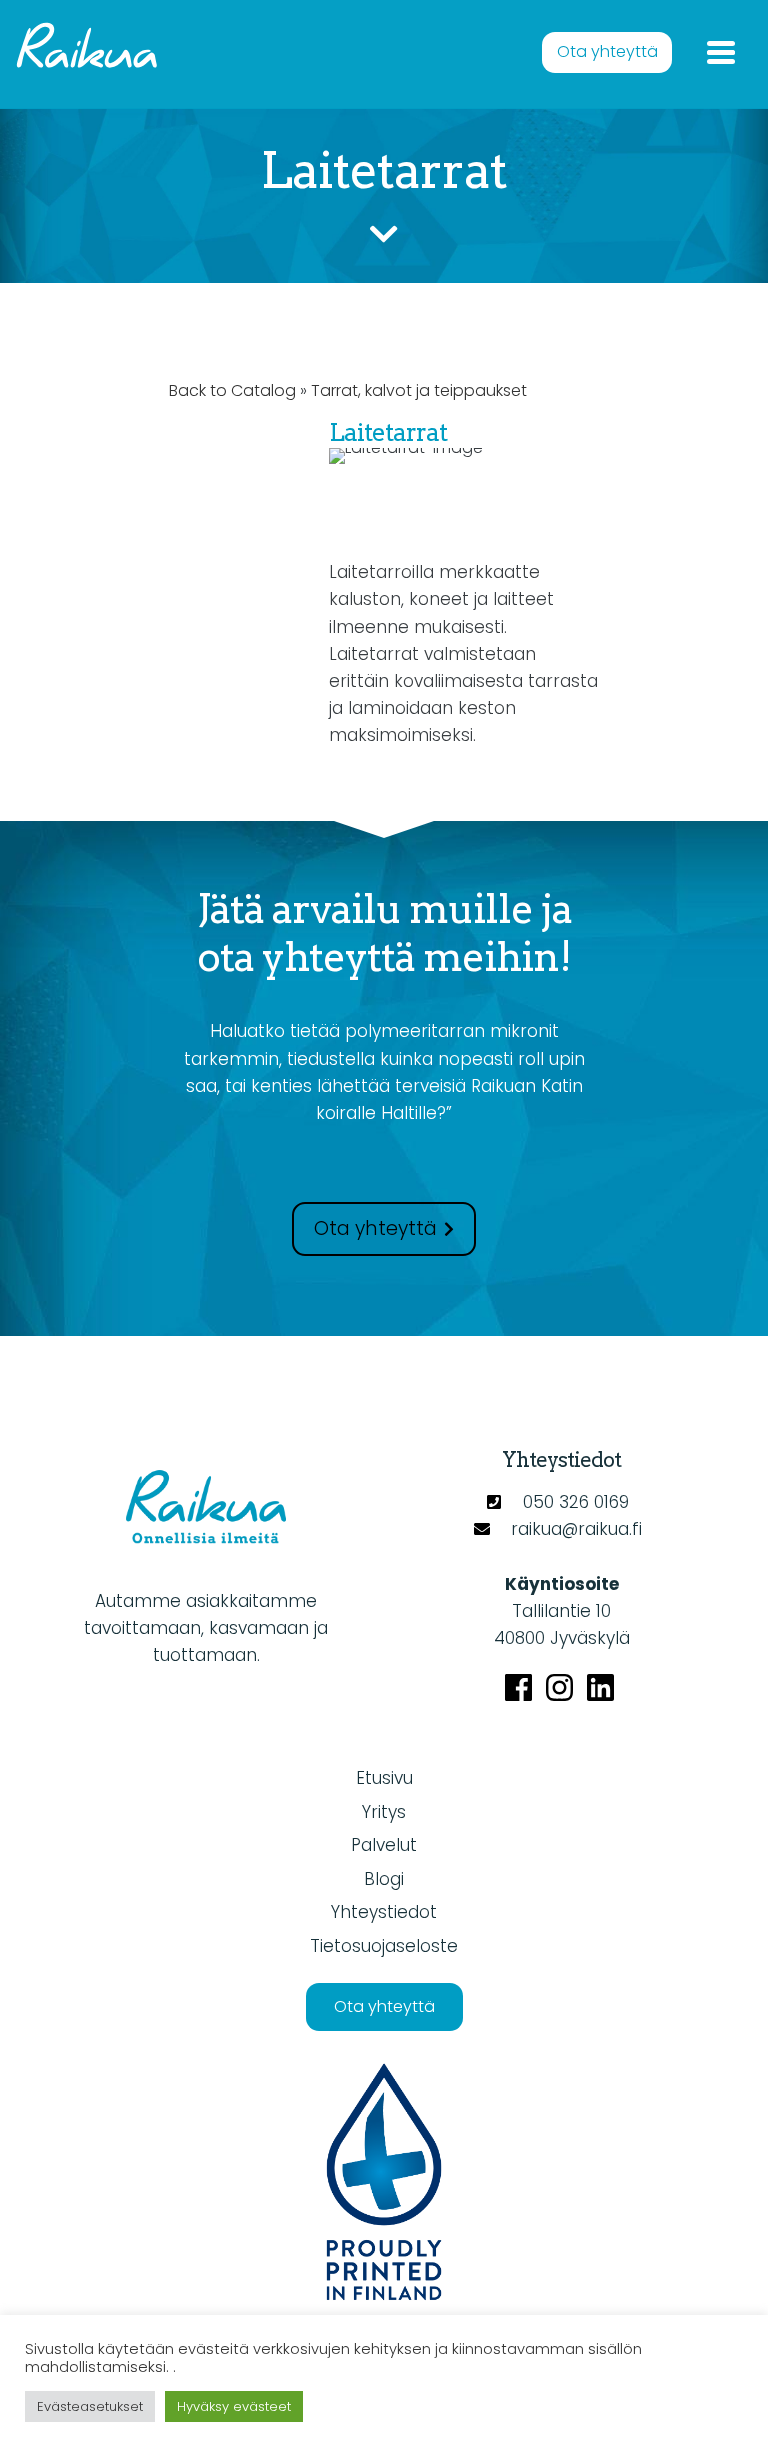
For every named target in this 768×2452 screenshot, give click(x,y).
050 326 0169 (576, 1502)
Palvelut (384, 1845)
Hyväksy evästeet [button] (234, 2406)
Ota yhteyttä (607, 51)
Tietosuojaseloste (384, 1946)
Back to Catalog (234, 390)
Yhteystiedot (384, 1912)
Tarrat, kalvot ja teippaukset (419, 390)
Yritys (384, 1812)
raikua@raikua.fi (576, 1529)
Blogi (384, 1879)
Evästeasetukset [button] (90, 2406)
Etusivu (384, 1778)
